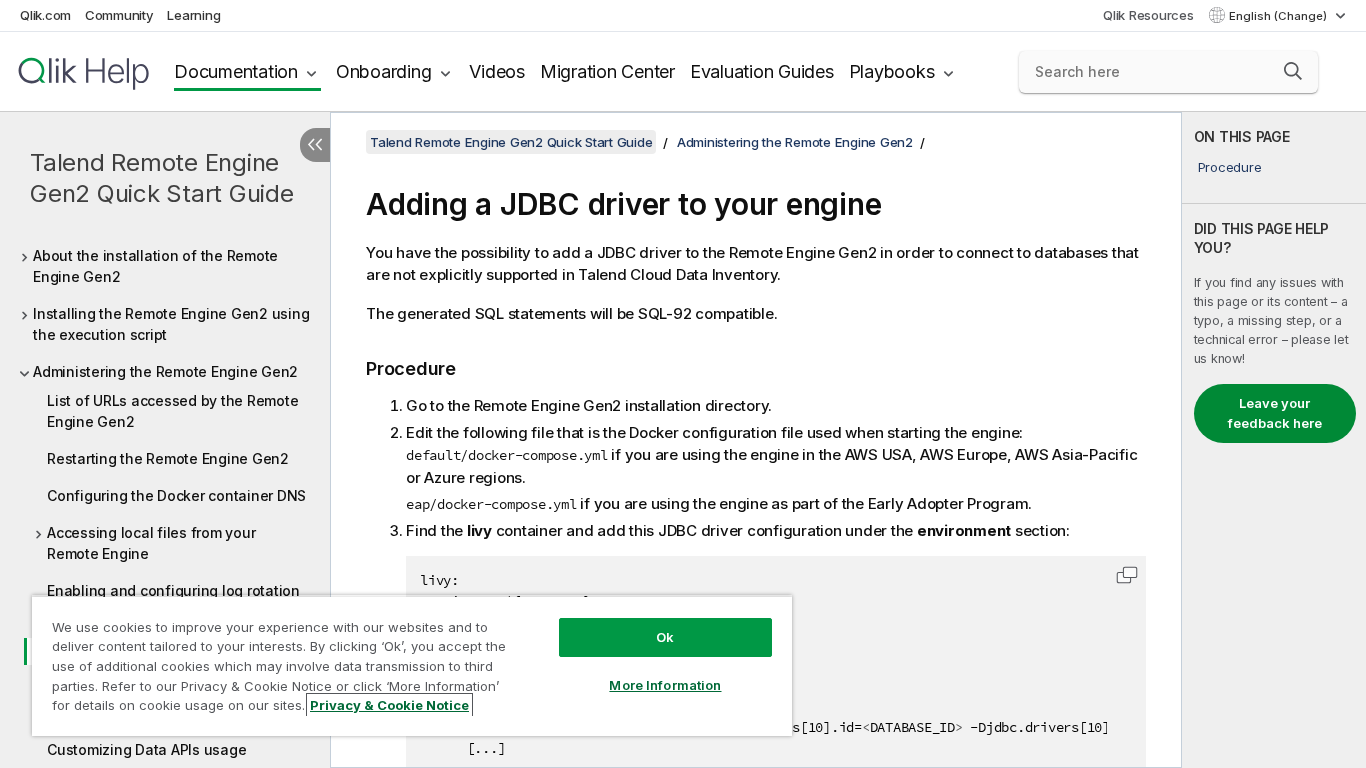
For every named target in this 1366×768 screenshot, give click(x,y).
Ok (665, 637)
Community (119, 15)
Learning (193, 15)
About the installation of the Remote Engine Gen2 (155, 266)
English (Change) (1279, 16)
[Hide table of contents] (315, 145)
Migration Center (607, 71)
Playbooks (892, 71)
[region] (412, 665)
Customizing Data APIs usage (146, 749)
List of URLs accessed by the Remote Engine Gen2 (172, 411)
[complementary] (1274, 440)
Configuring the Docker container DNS (176, 495)
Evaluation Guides (762, 71)
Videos (497, 71)
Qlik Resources (1148, 15)
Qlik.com (45, 15)
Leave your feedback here (1275, 413)
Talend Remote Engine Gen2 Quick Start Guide (162, 178)
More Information (665, 685)
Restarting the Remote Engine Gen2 (168, 458)
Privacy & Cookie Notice (389, 705)
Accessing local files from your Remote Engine (151, 543)
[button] (1293, 71)
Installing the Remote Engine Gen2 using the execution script (171, 324)
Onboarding (384, 71)
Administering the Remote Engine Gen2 (165, 371)
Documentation (236, 71)
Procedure (1230, 167)
